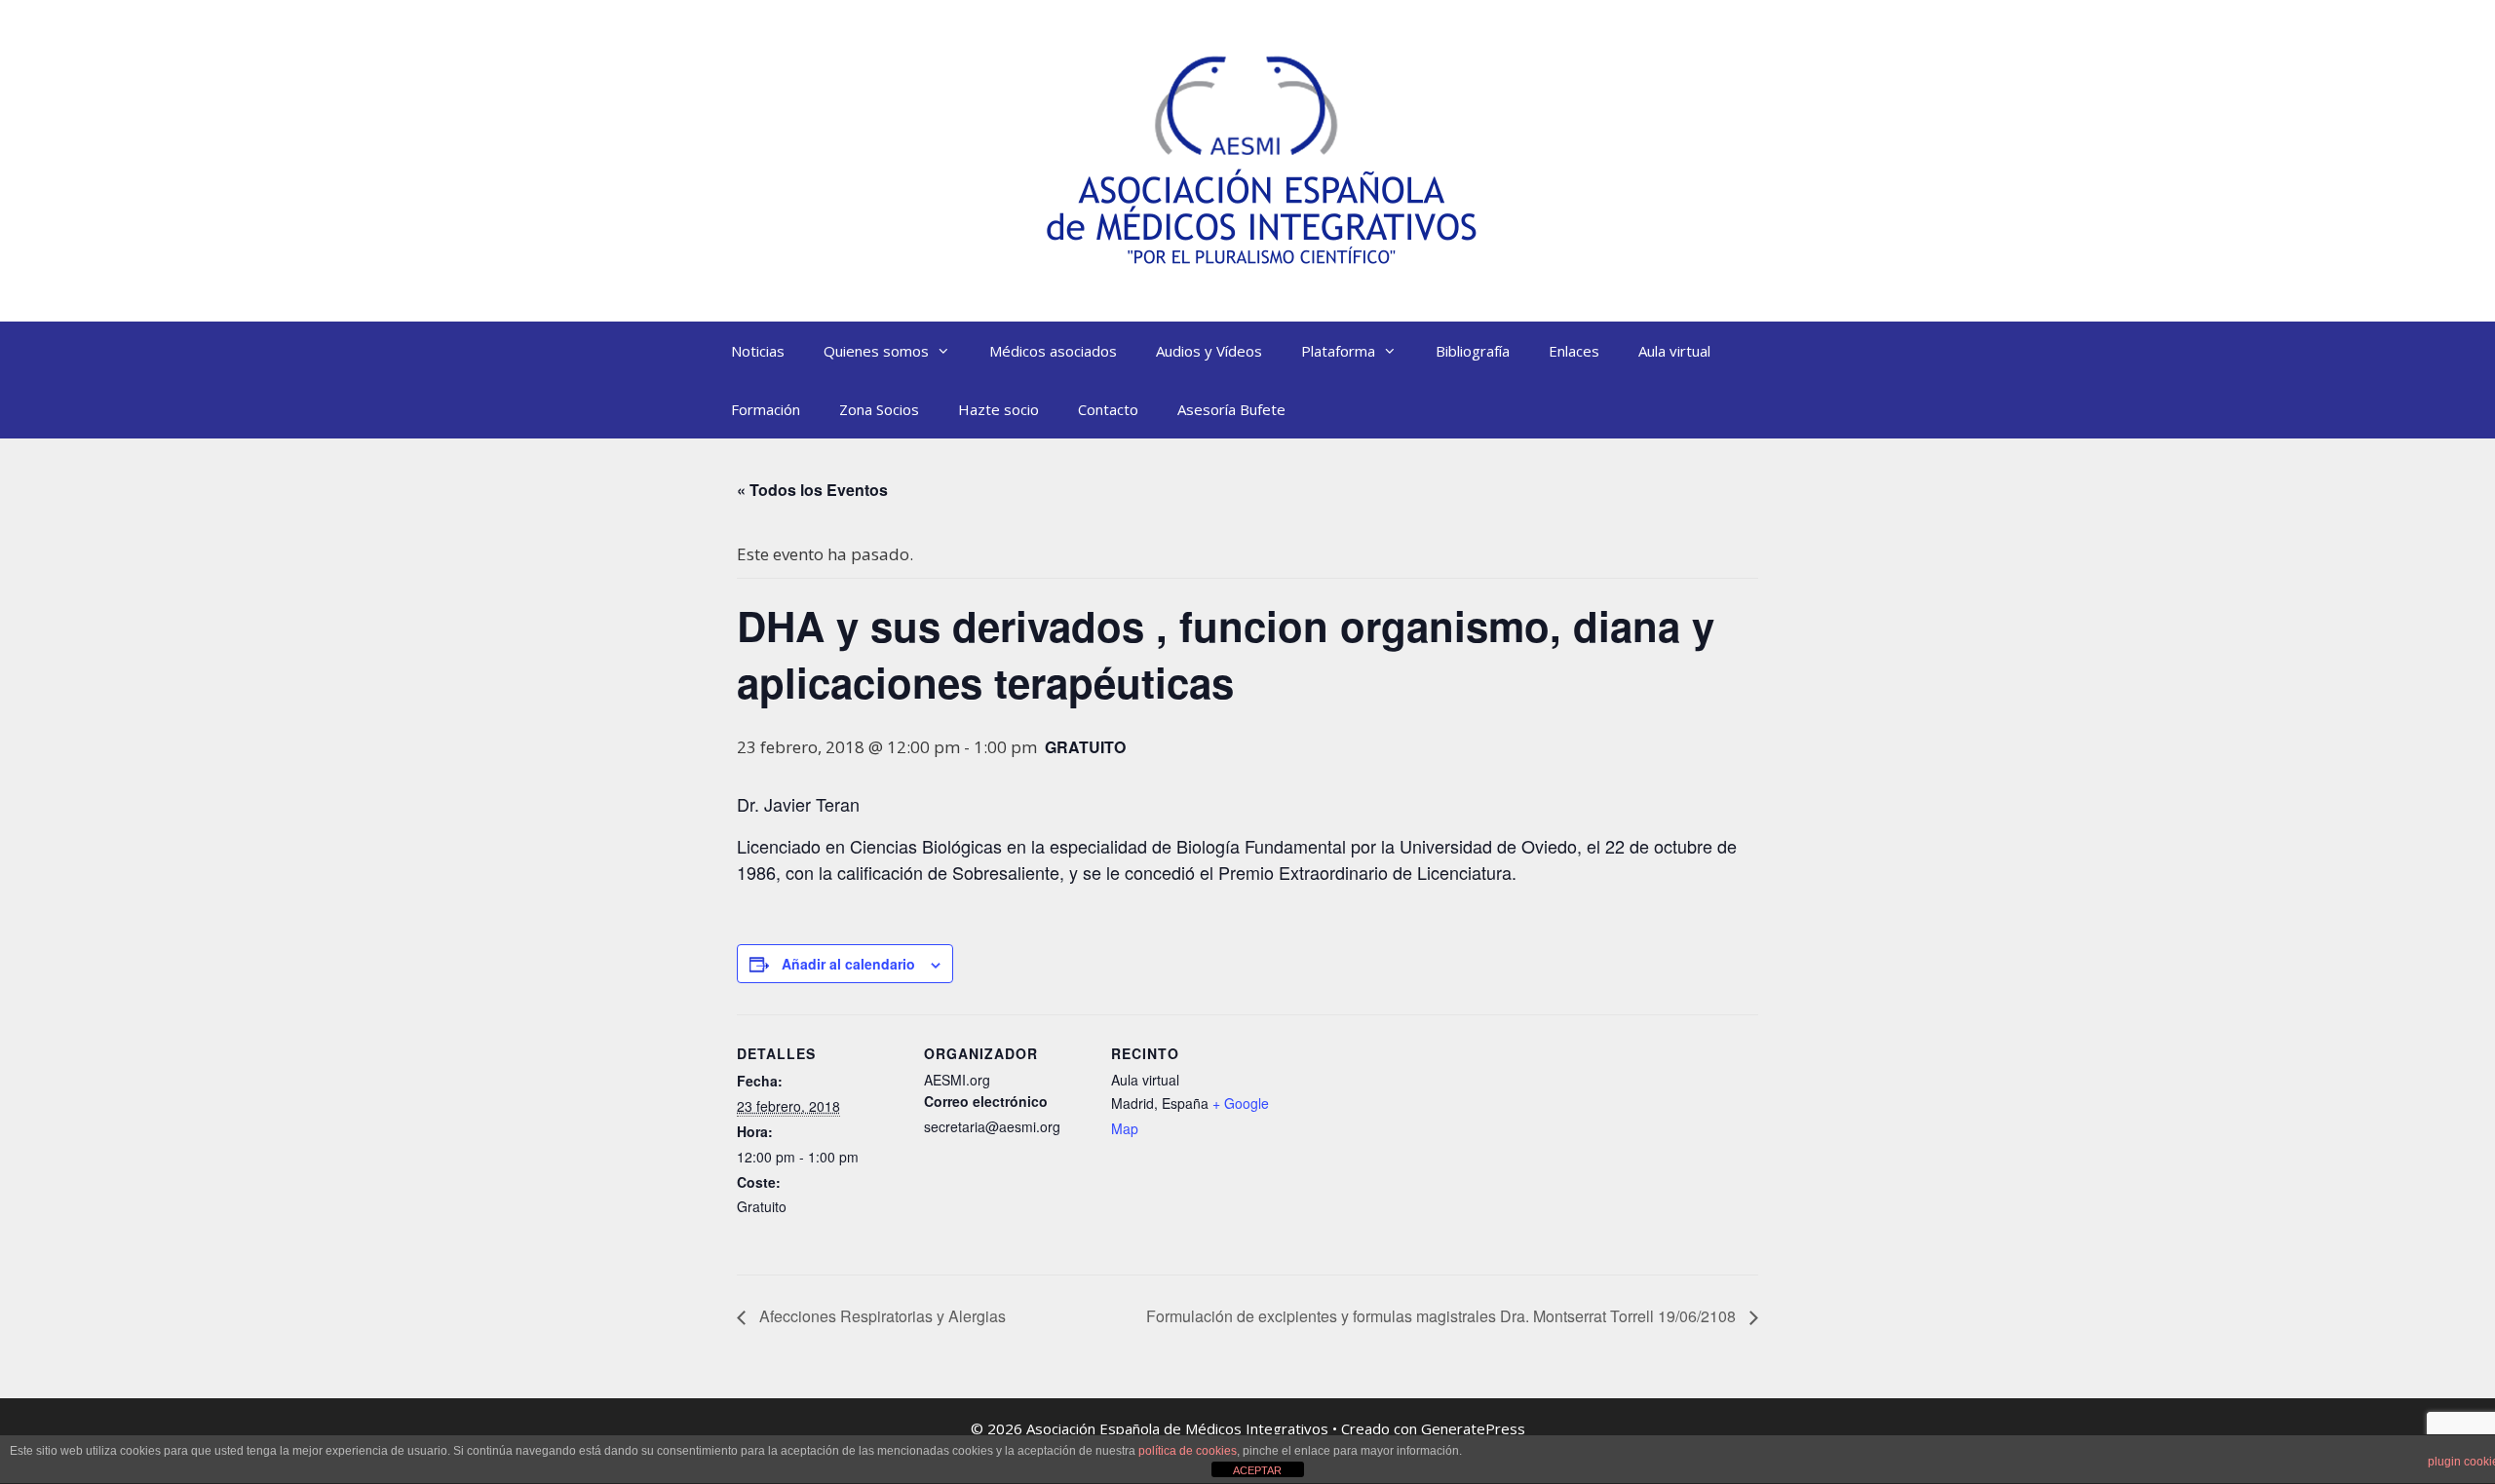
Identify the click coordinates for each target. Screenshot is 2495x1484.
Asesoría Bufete (1231, 409)
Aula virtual (1674, 351)
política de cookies (1188, 1451)
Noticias (758, 351)
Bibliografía (1473, 351)
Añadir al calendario (848, 964)
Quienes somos (876, 351)
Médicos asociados (1053, 351)
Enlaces (1574, 351)
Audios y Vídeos (1209, 351)
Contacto (1108, 409)
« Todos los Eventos (812, 490)
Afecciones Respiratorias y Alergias (881, 1316)
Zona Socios (879, 409)
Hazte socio (998, 409)
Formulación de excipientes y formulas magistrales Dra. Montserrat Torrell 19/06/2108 (1443, 1316)
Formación (766, 409)
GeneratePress (1473, 1428)
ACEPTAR (1257, 1470)
